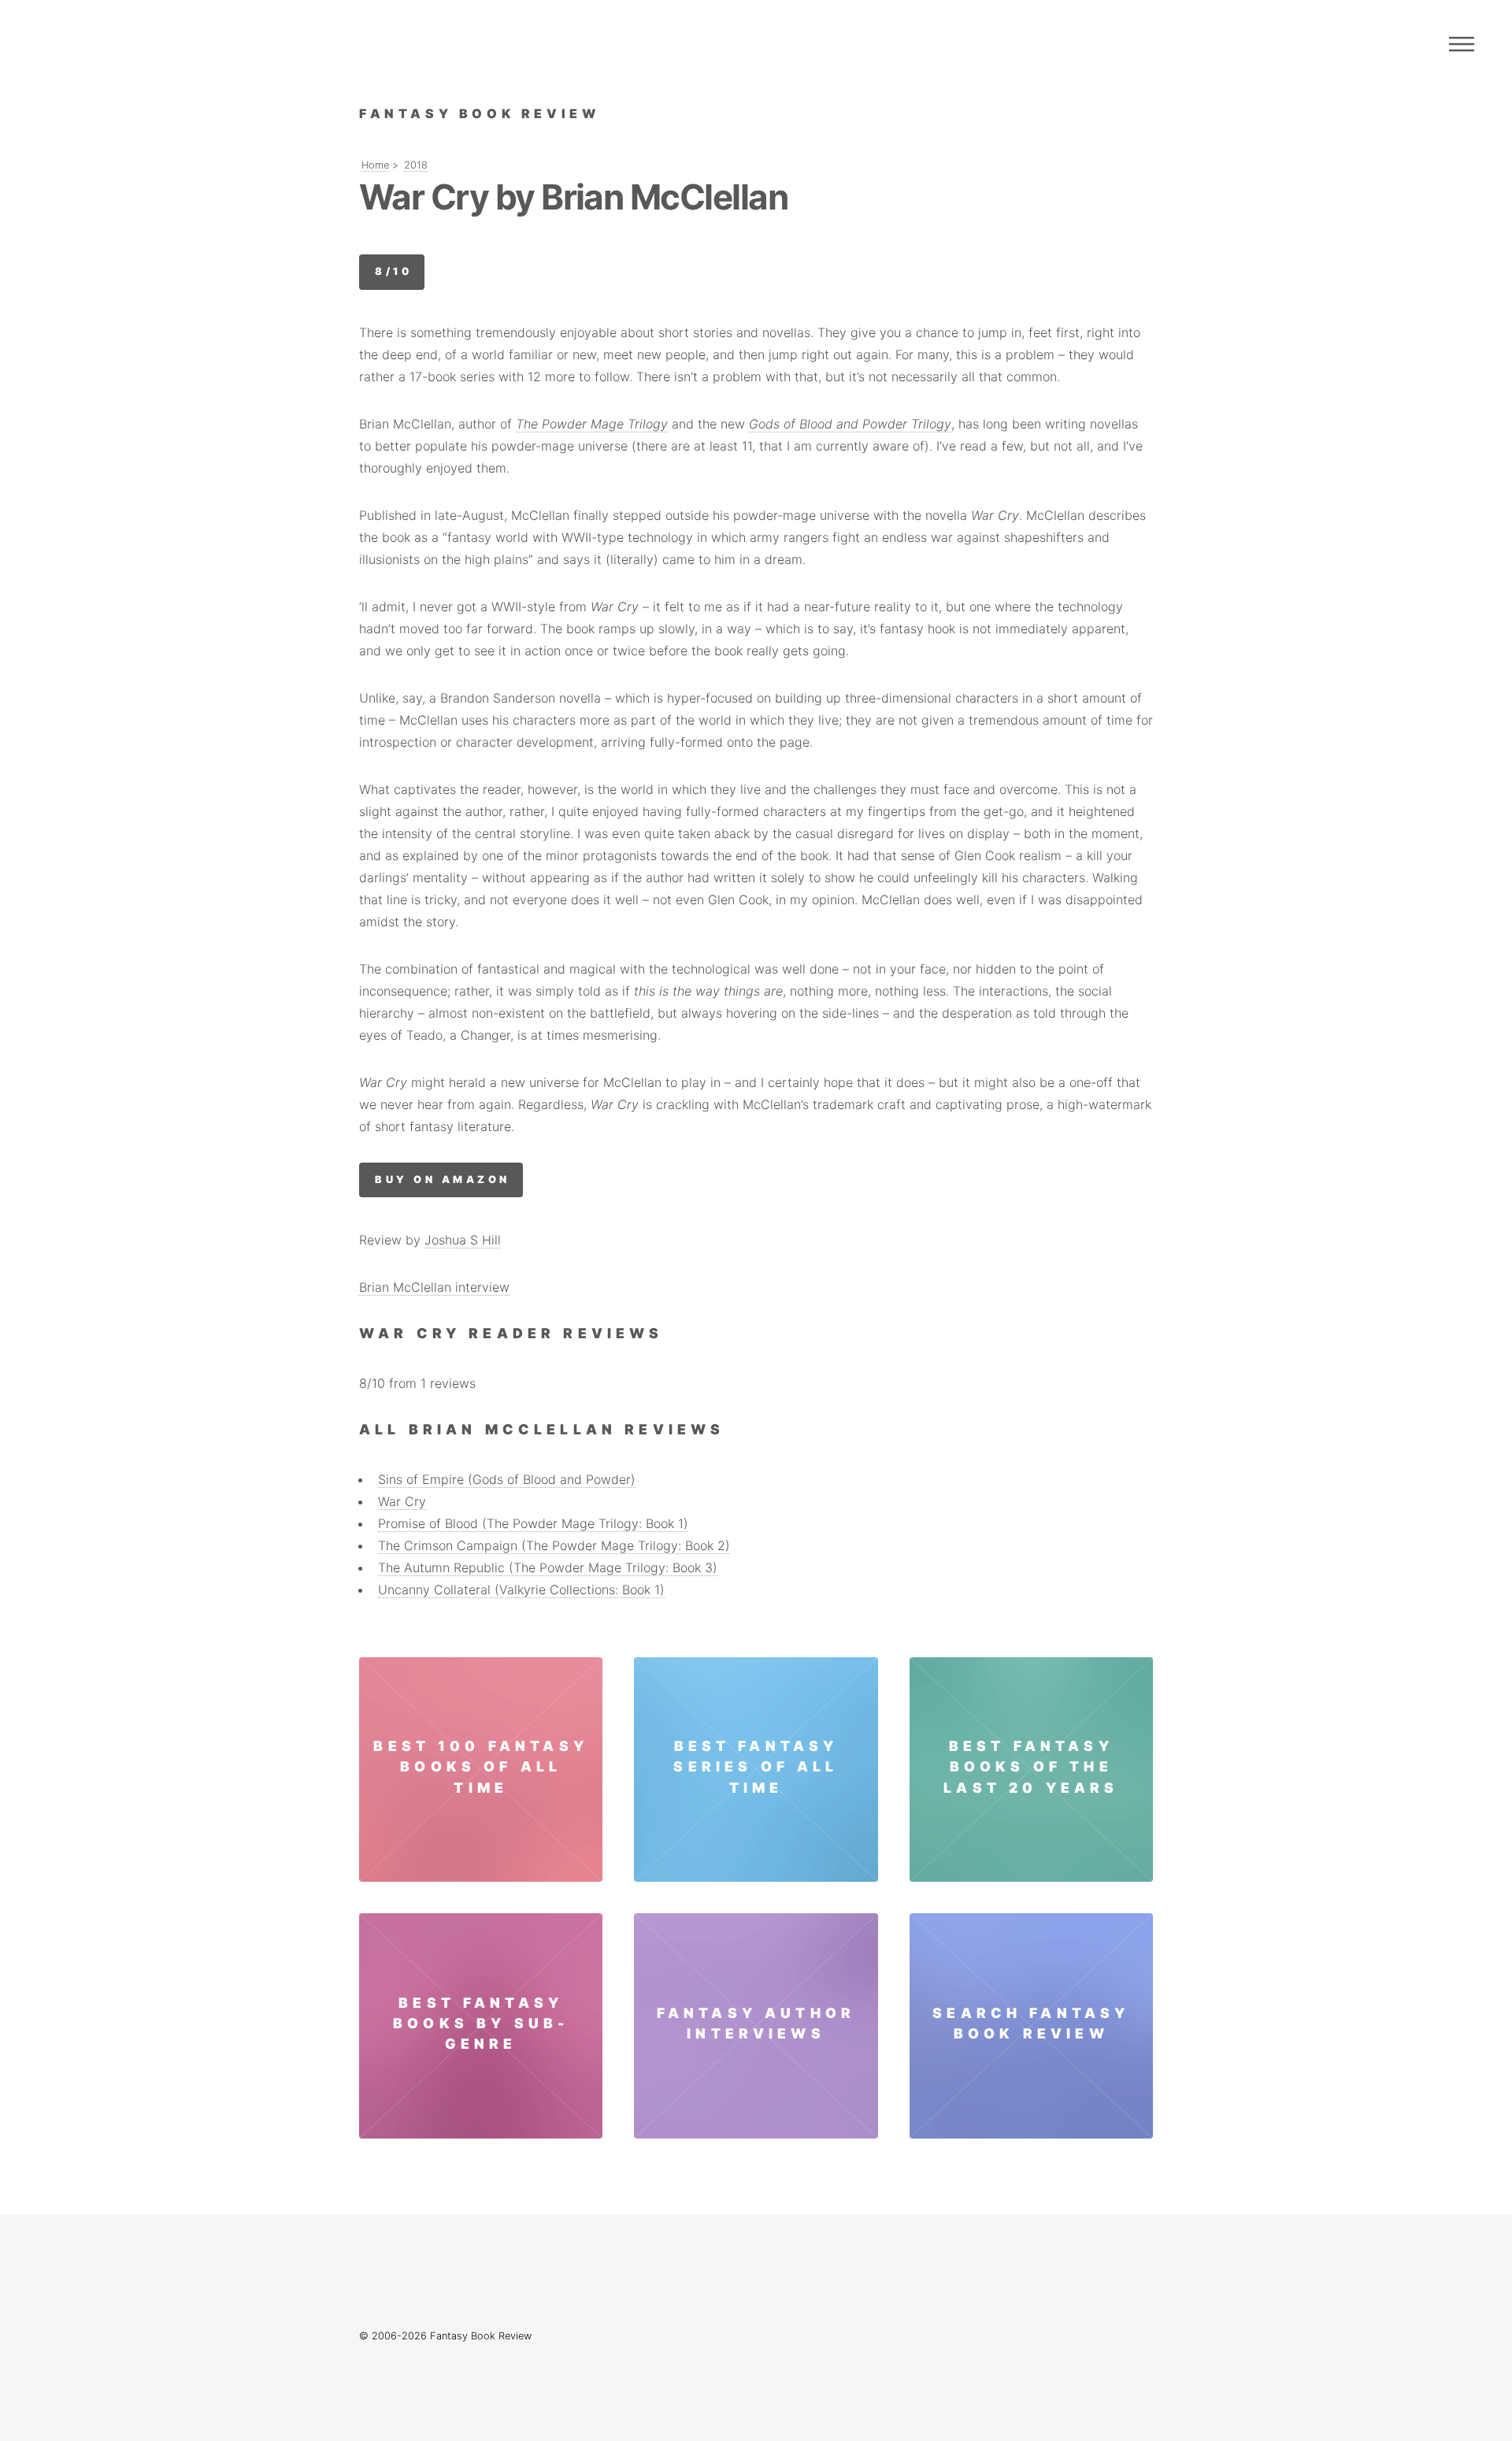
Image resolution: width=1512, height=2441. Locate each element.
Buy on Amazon (442, 1180)
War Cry (402, 1501)
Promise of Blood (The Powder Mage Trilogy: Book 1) (533, 1523)
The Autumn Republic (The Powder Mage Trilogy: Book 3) (548, 1567)
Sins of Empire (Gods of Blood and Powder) (507, 1479)
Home (375, 165)
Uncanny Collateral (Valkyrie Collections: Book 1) (521, 1590)
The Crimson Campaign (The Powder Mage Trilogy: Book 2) (554, 1545)
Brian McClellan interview (434, 1287)
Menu (1462, 44)
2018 (416, 165)
